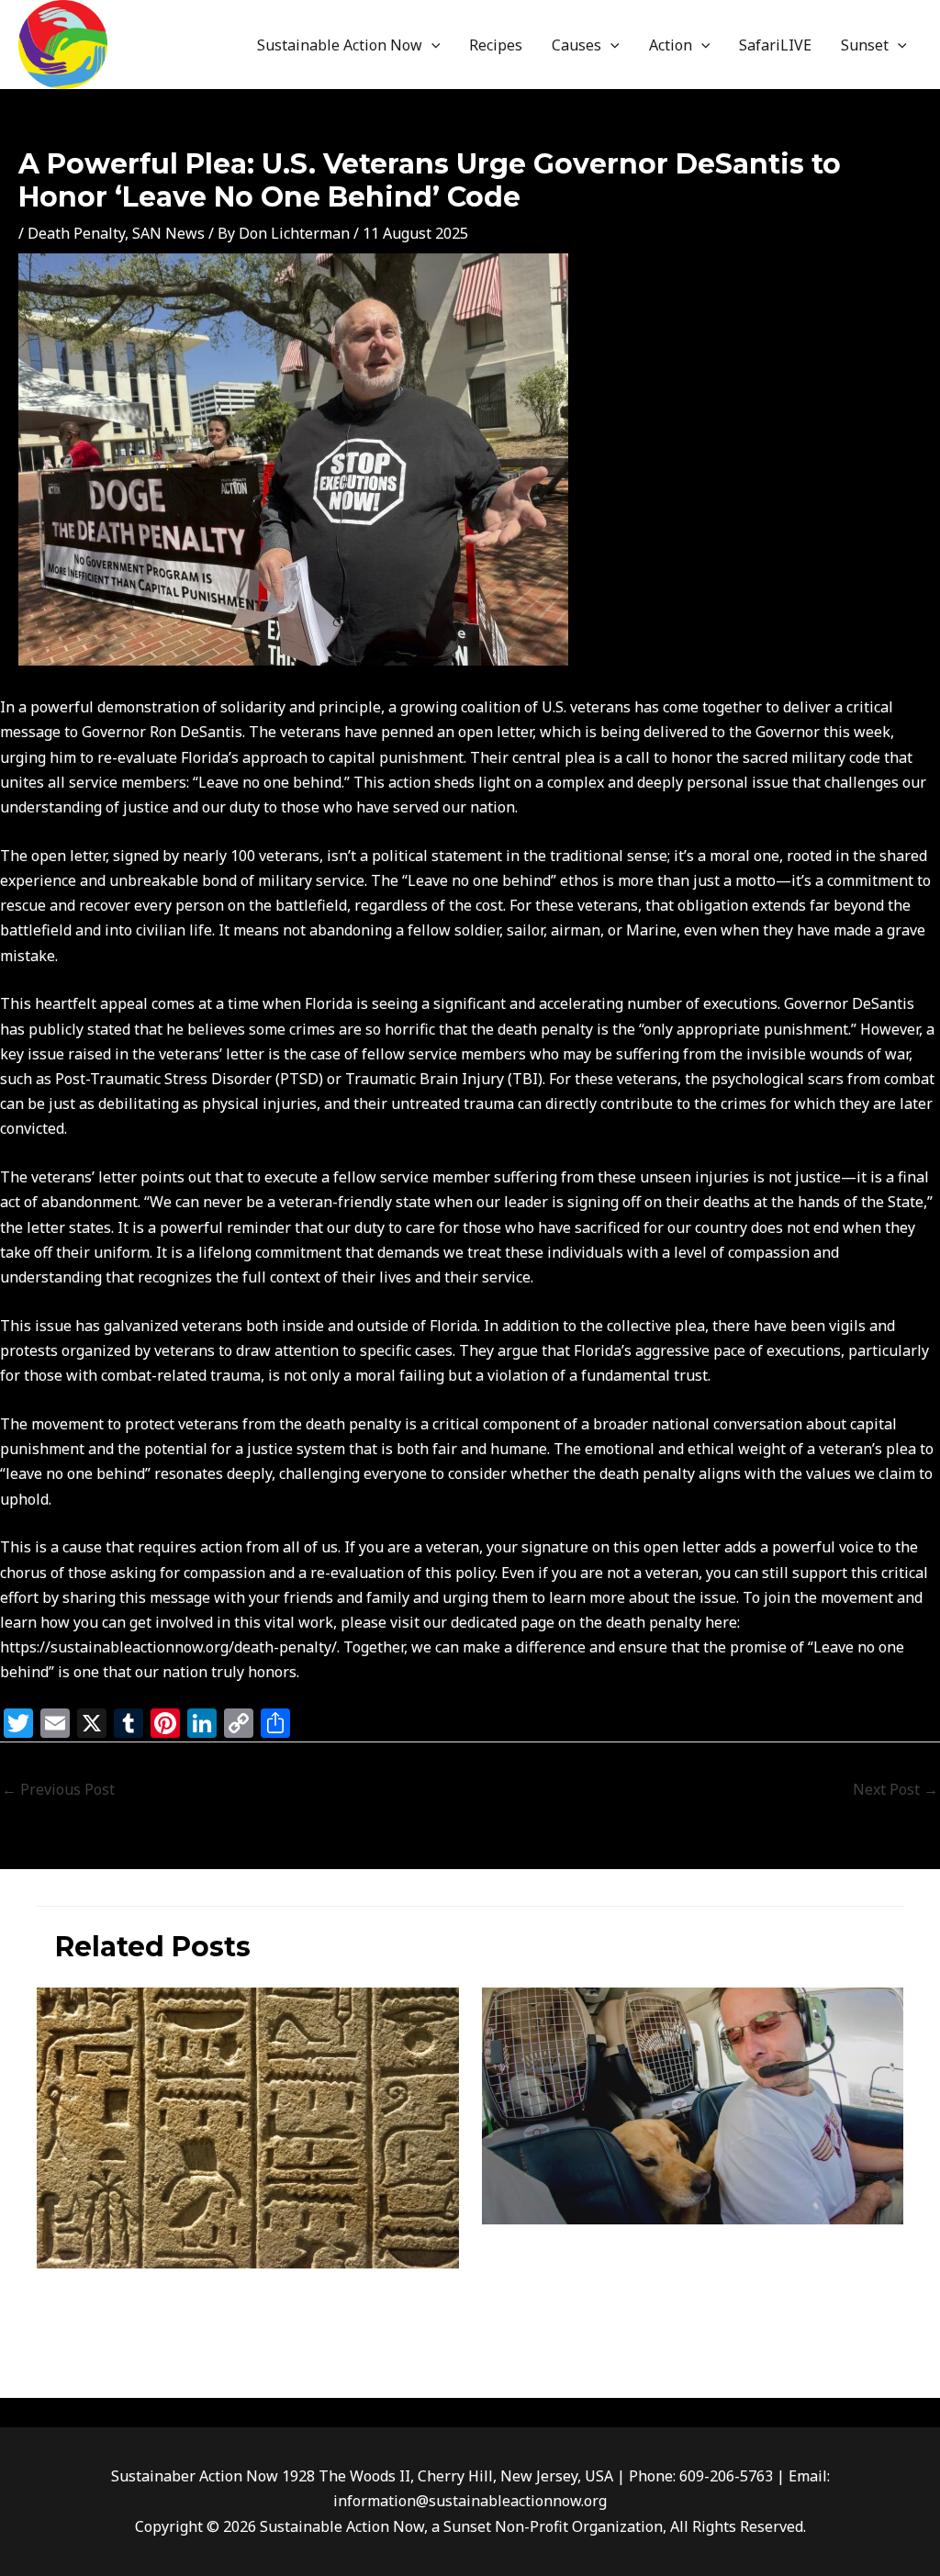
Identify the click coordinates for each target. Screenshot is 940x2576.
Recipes (496, 45)
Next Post (895, 1789)
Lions (498, 2310)
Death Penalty (76, 233)
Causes (576, 45)
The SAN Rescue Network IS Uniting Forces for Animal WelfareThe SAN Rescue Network (688, 2267)
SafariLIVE (775, 45)
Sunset (865, 45)
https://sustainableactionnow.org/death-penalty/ (168, 1647)
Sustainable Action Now (340, 45)
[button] (431, 45)
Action (671, 45)
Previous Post (58, 1789)
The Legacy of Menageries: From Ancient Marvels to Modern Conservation (237, 2302)
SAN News (168, 233)
